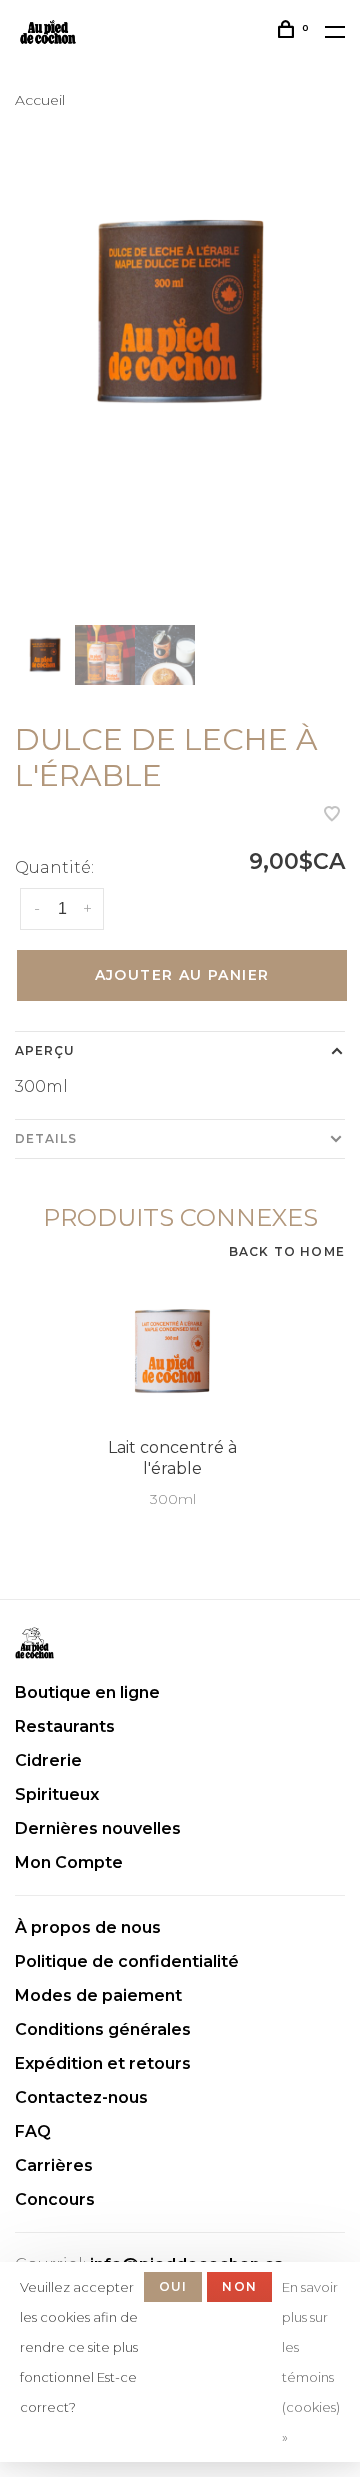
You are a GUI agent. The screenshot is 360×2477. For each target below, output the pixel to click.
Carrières (54, 2165)
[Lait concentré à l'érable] (172, 1351)
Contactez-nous (81, 2097)
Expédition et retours (103, 2063)
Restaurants (65, 1726)
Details (46, 1138)
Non (239, 2286)
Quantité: (54, 867)
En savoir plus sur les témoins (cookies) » (311, 2362)
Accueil (40, 100)
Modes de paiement (98, 1995)
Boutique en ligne (87, 1692)
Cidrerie (48, 1760)
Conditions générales (103, 2029)
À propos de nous (88, 1927)
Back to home (287, 1251)
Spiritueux (57, 1794)
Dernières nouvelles (98, 1828)
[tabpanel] (180, 312)
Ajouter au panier (182, 975)
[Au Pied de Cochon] (34, 1643)
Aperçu (45, 1050)
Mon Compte (69, 1862)
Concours (55, 2199)
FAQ (33, 2131)
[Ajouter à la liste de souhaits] (332, 815)
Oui (173, 2286)
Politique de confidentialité (127, 1961)
